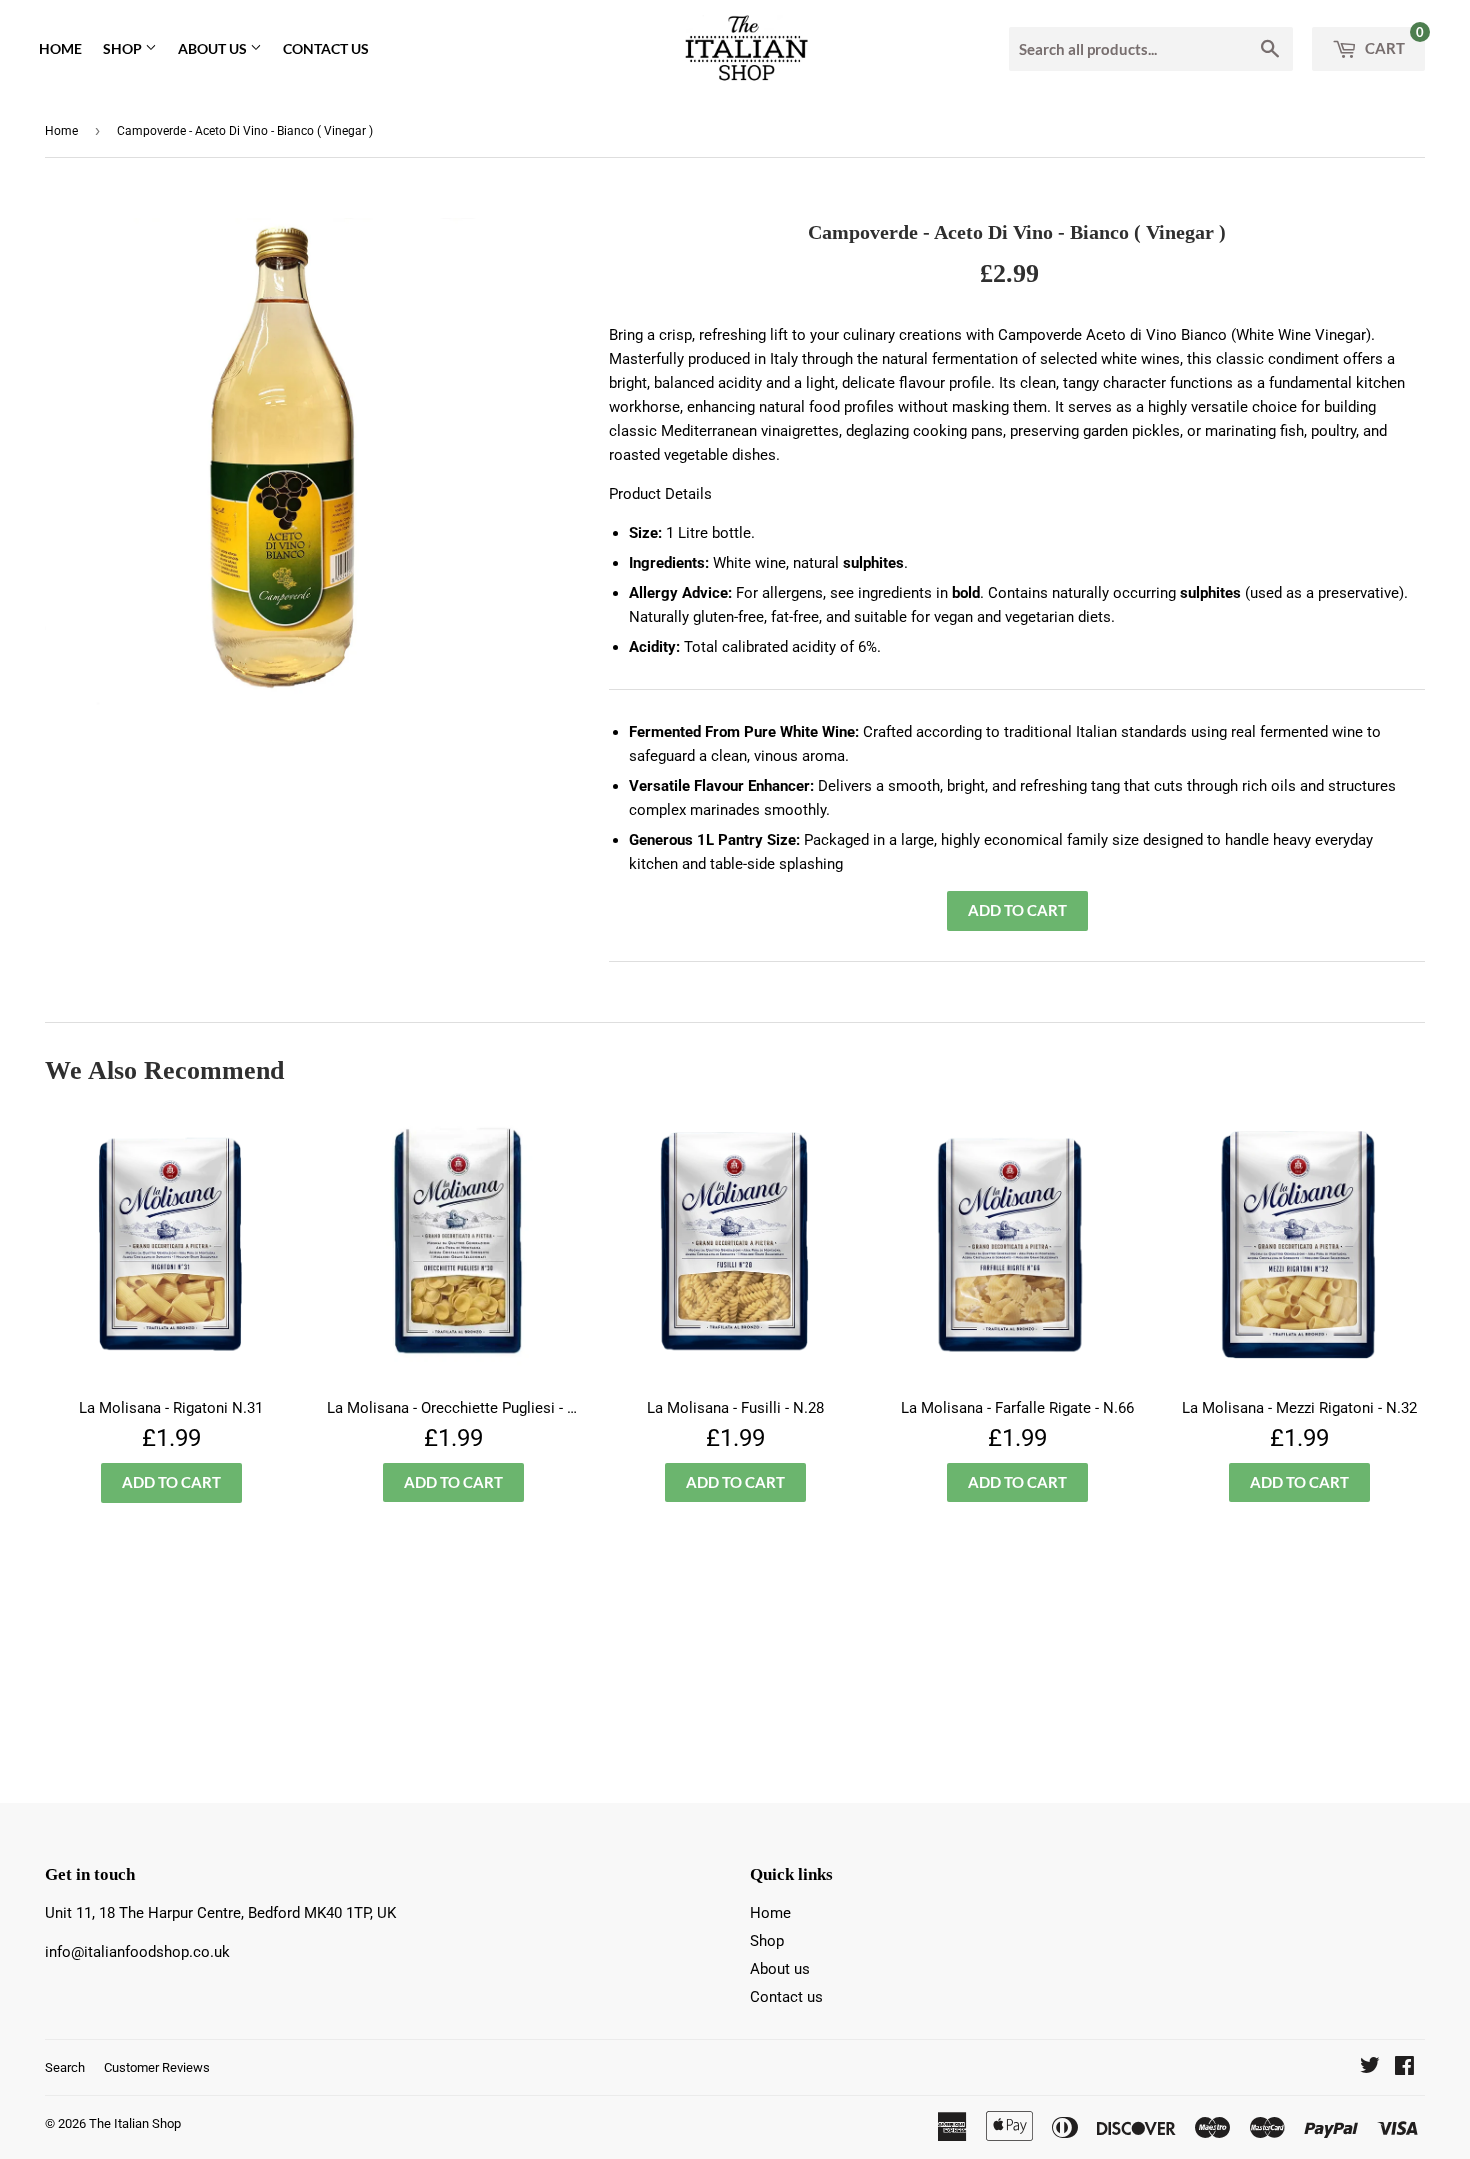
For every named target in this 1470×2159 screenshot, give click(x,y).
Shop (124, 48)
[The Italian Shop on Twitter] (1370, 2068)
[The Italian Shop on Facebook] (1404, 2068)
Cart (1393, 42)
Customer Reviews (157, 2067)
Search (65, 2067)
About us (214, 48)
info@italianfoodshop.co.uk (137, 1952)
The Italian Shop (135, 2123)
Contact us (326, 48)
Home (60, 48)
